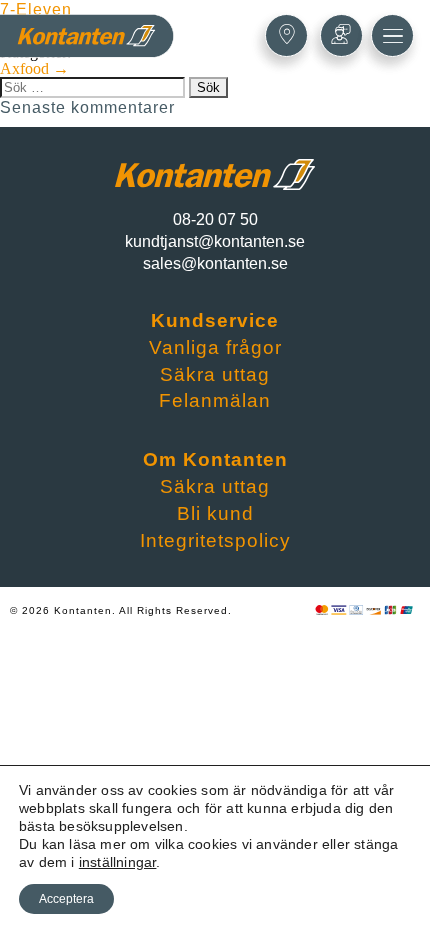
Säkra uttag (215, 374)
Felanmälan (215, 400)
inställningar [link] (118, 862)
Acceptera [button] (66, 899)
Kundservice (215, 320)
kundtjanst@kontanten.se (215, 241)
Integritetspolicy (215, 540)
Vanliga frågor (215, 347)
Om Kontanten (215, 459)
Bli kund (215, 513)
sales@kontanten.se (215, 263)
